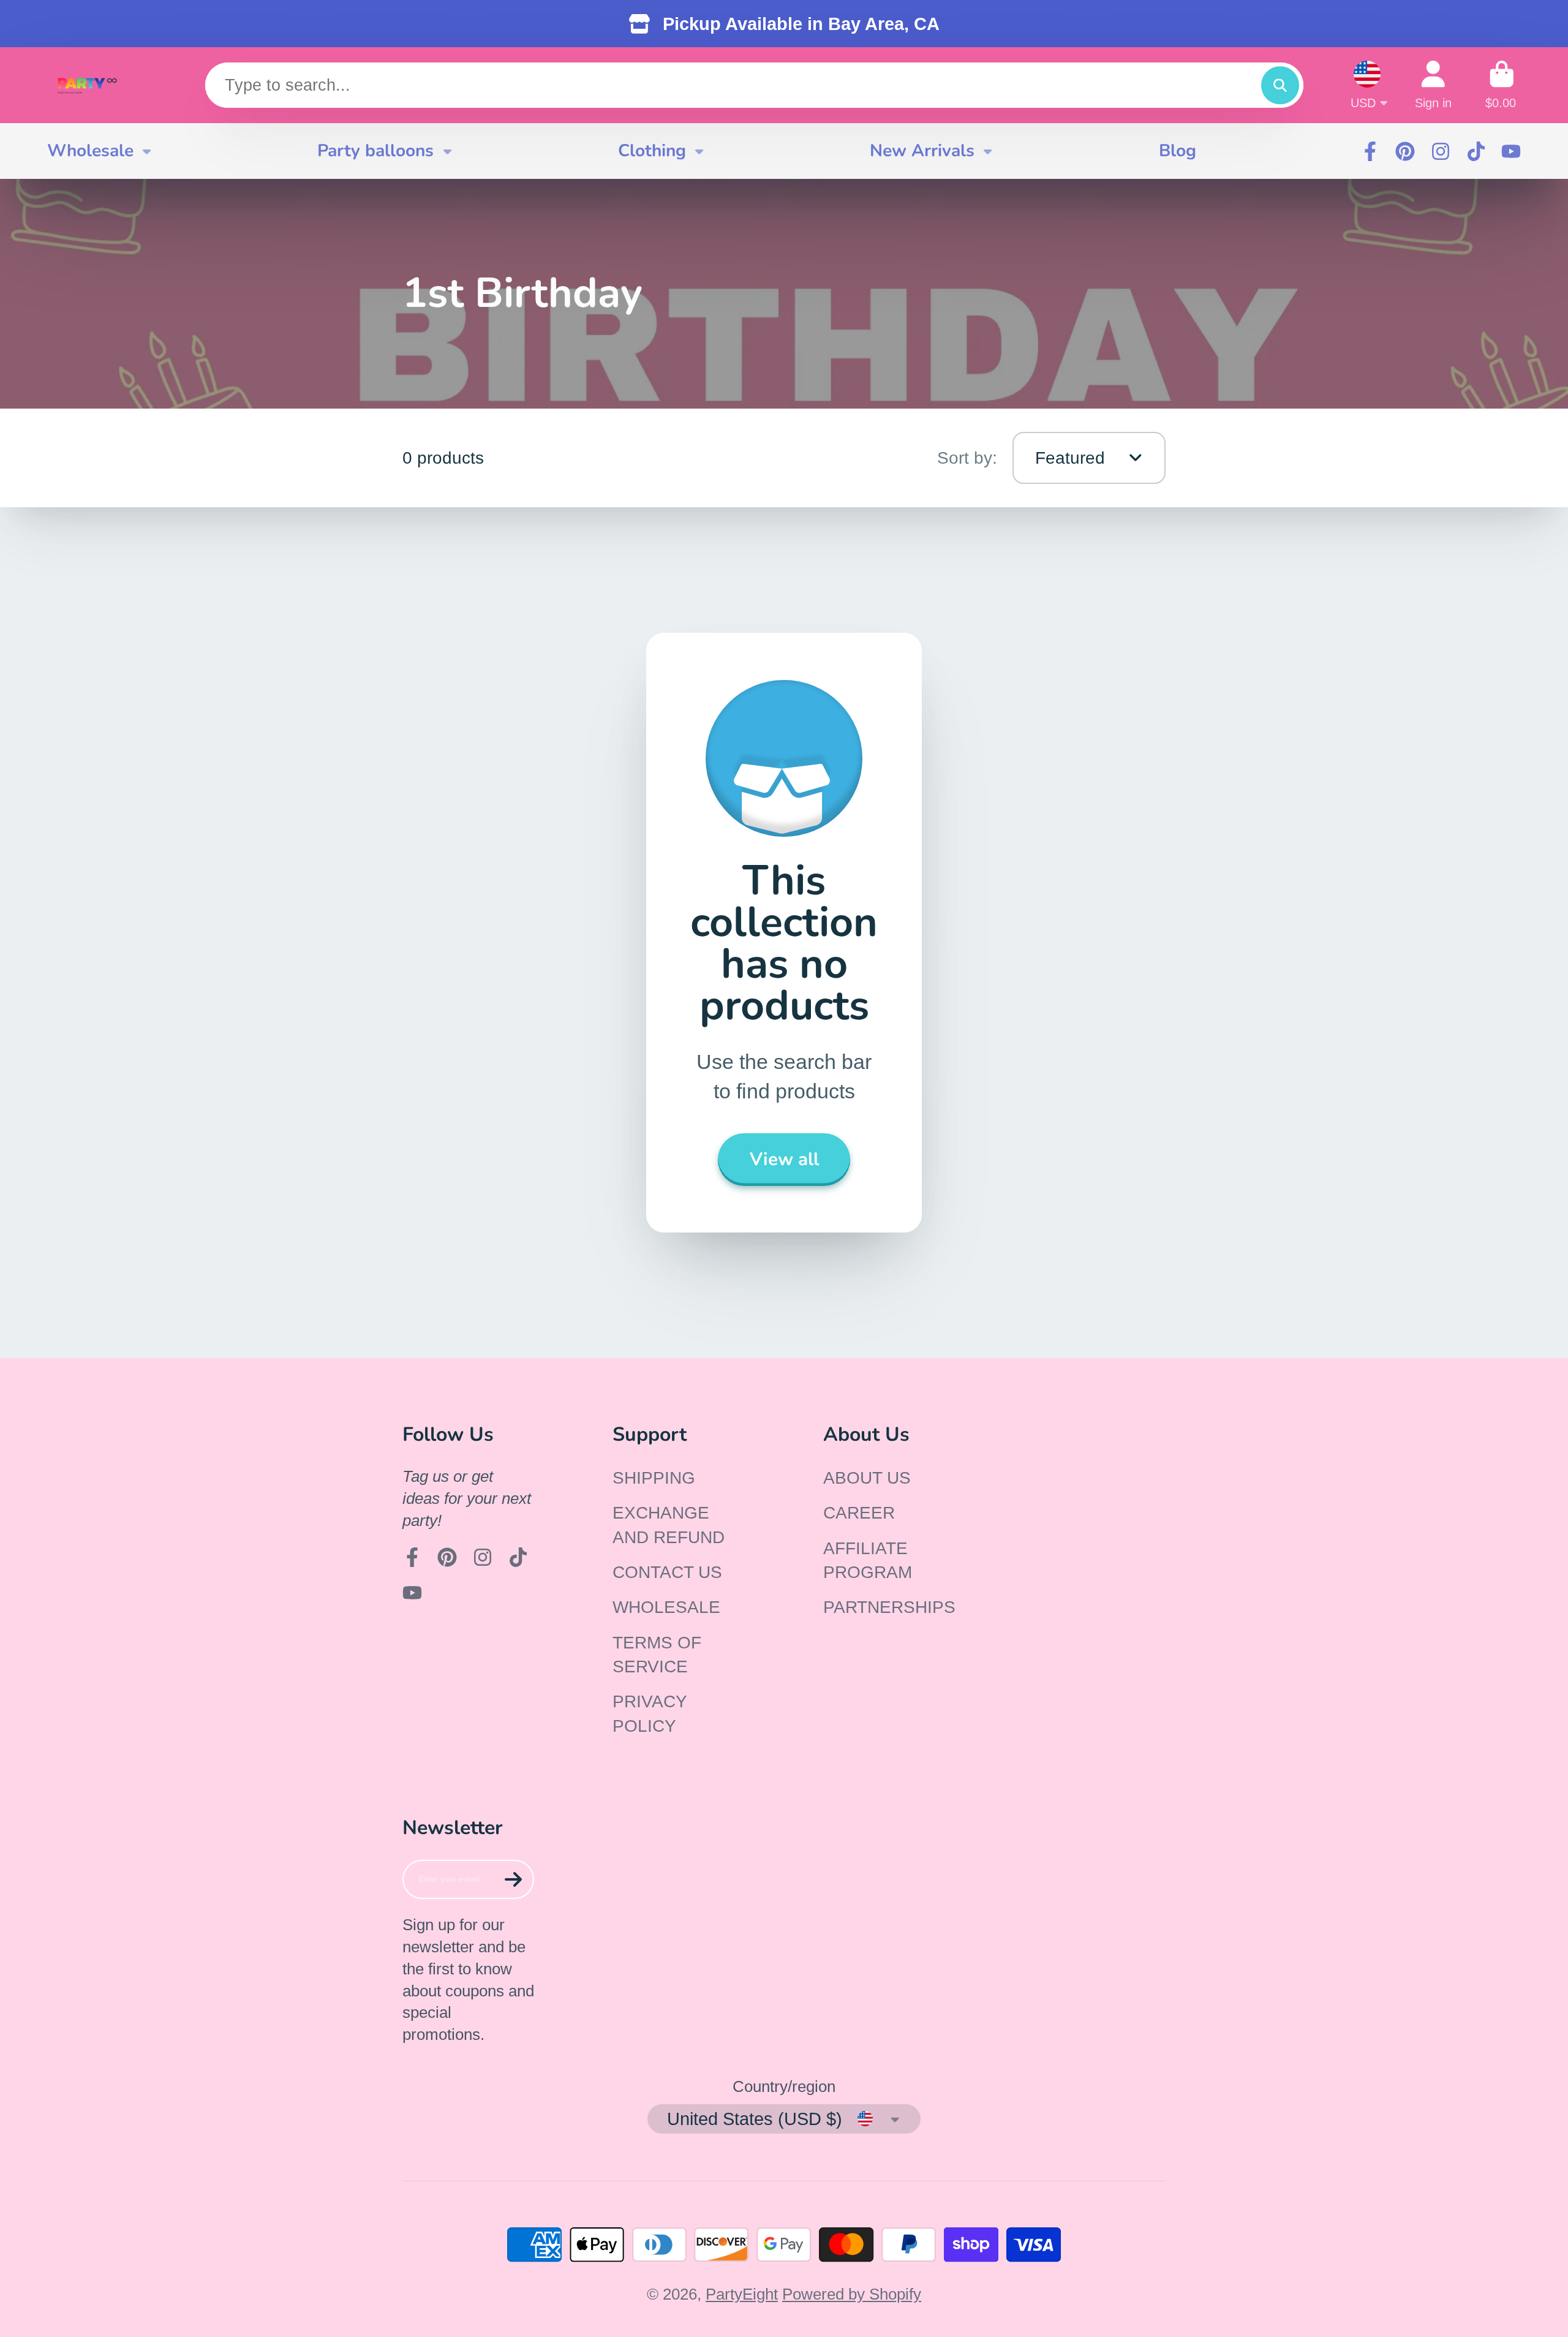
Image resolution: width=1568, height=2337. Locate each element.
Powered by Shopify (852, 2294)
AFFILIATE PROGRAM (868, 1560)
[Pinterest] (1405, 151)
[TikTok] (1476, 151)
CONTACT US (667, 1572)
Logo (87, 85)
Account (1433, 85)
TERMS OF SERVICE (657, 1655)
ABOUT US (867, 1478)
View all (784, 1159)
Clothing (652, 151)
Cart (1502, 85)
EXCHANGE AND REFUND (669, 1525)
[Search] (1280, 85)
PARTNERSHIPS (889, 1607)
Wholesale (90, 151)
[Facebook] (1370, 151)
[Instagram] (1441, 151)
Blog (1178, 151)
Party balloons (375, 151)
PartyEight (742, 2294)
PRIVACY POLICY (650, 1713)
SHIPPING (654, 1478)
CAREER (859, 1513)
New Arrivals (922, 151)
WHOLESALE (666, 1607)
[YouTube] (1511, 151)
